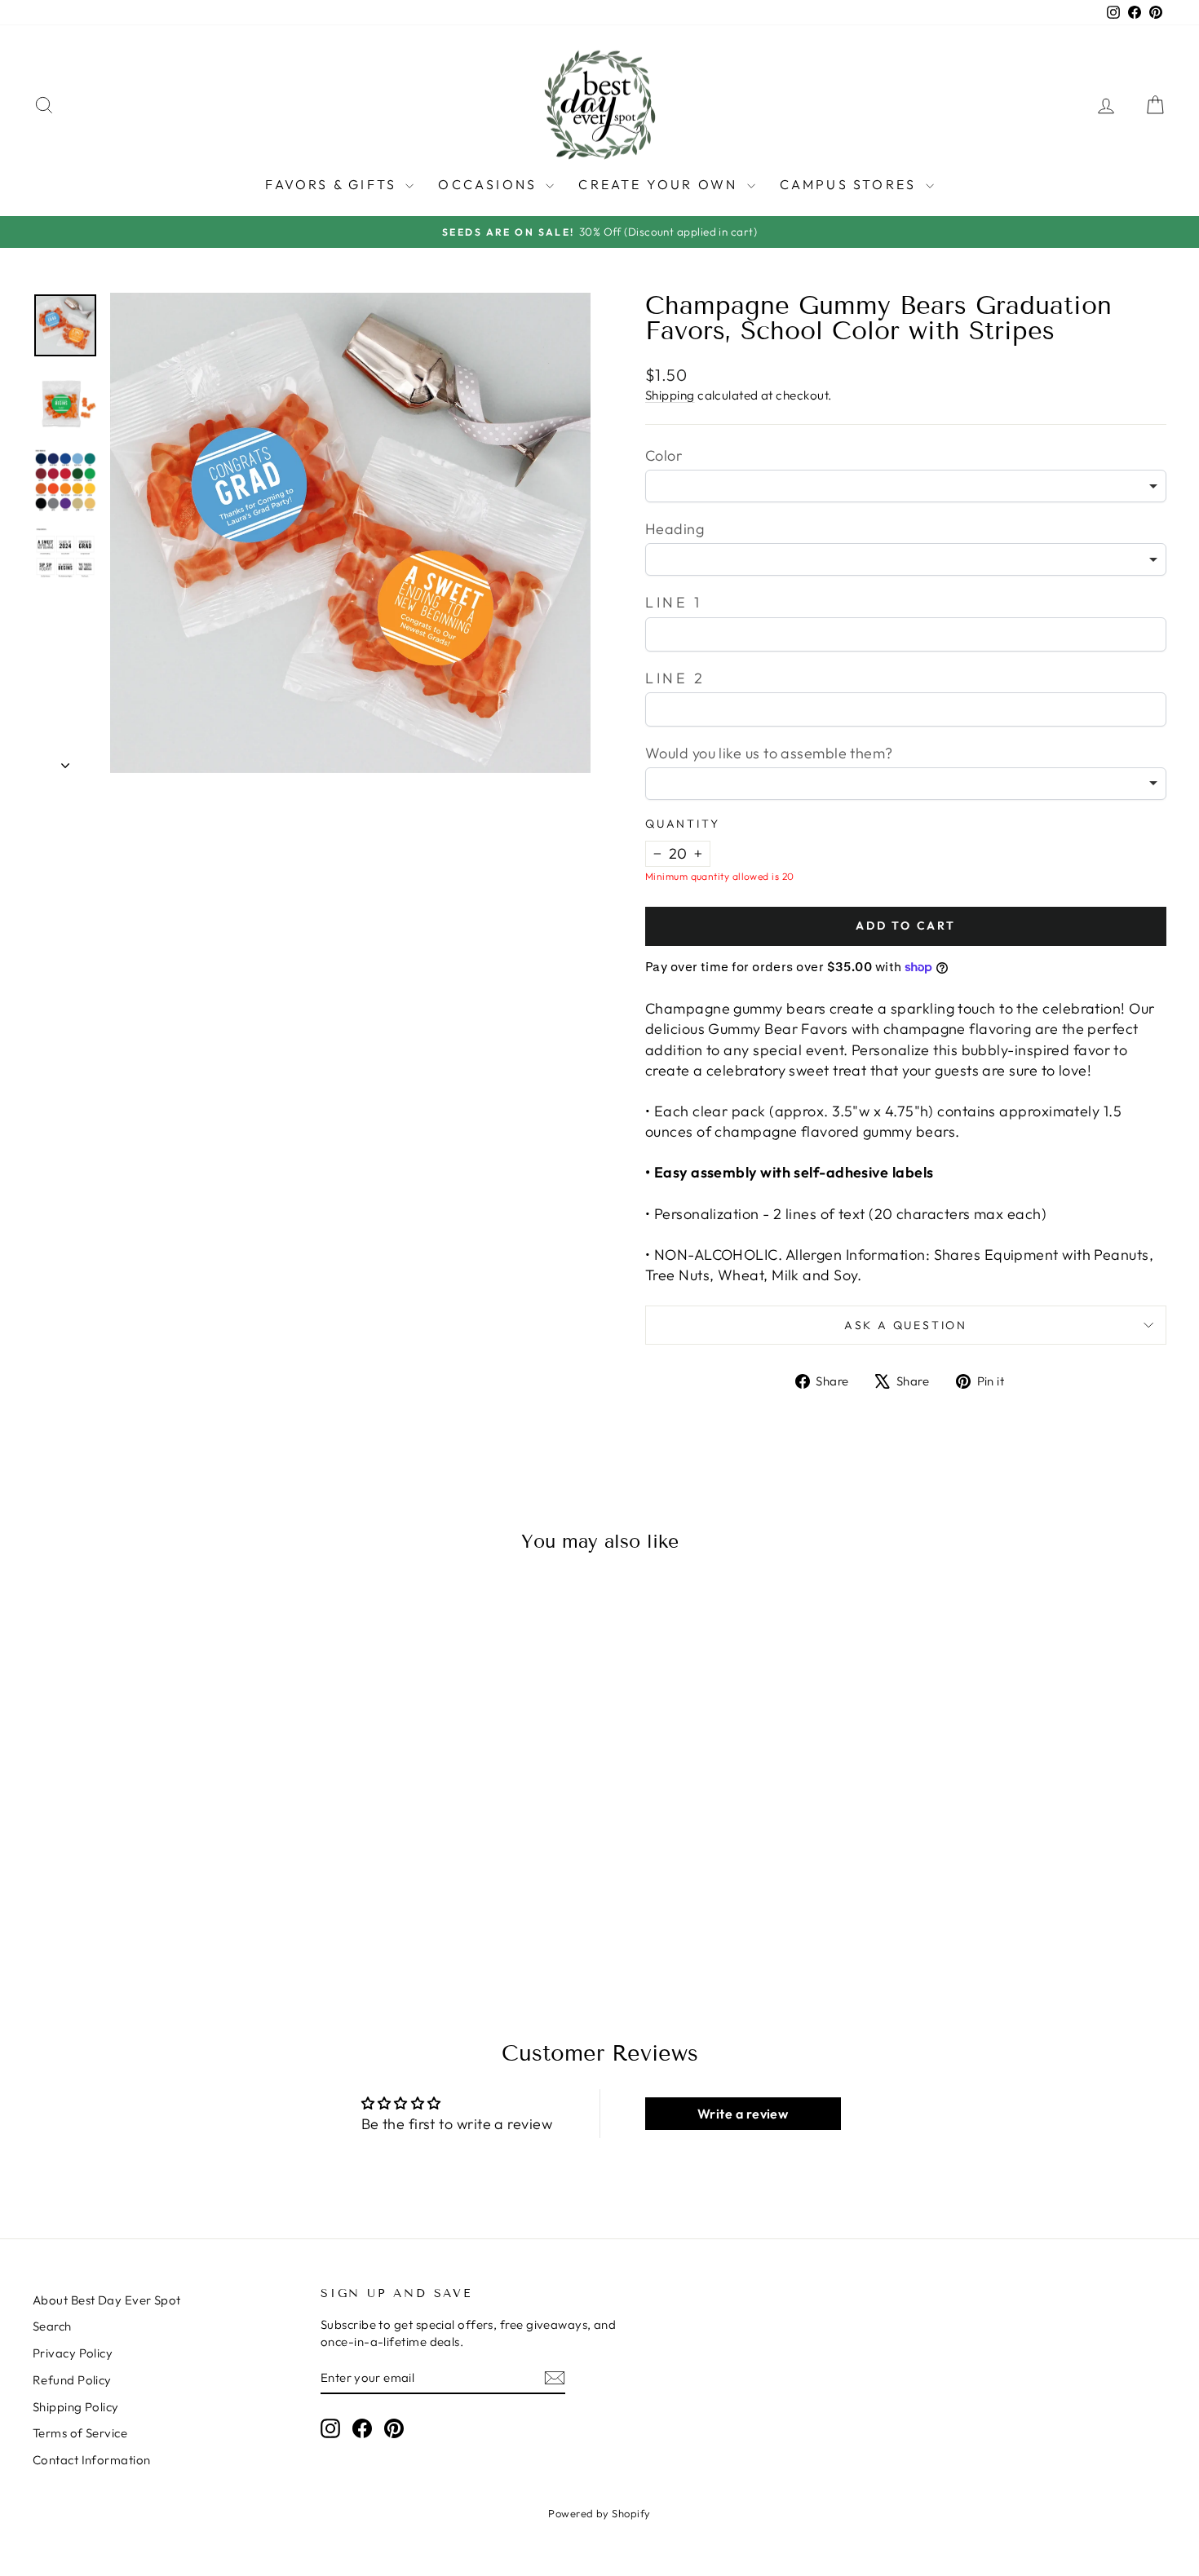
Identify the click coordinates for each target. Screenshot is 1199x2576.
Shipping (670, 395)
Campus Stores (851, 184)
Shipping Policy (76, 2407)
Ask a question (906, 1325)
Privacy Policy (73, 2353)
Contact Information (92, 2460)
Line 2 (675, 678)
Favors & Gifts (333, 184)
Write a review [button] (743, 2114)
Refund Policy (72, 2380)
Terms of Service (80, 2433)
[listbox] (906, 486)
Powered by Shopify (599, 2513)
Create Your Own (660, 184)
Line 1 (674, 602)
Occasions (490, 184)
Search (52, 2326)
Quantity (682, 824)
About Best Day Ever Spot (107, 2300)
